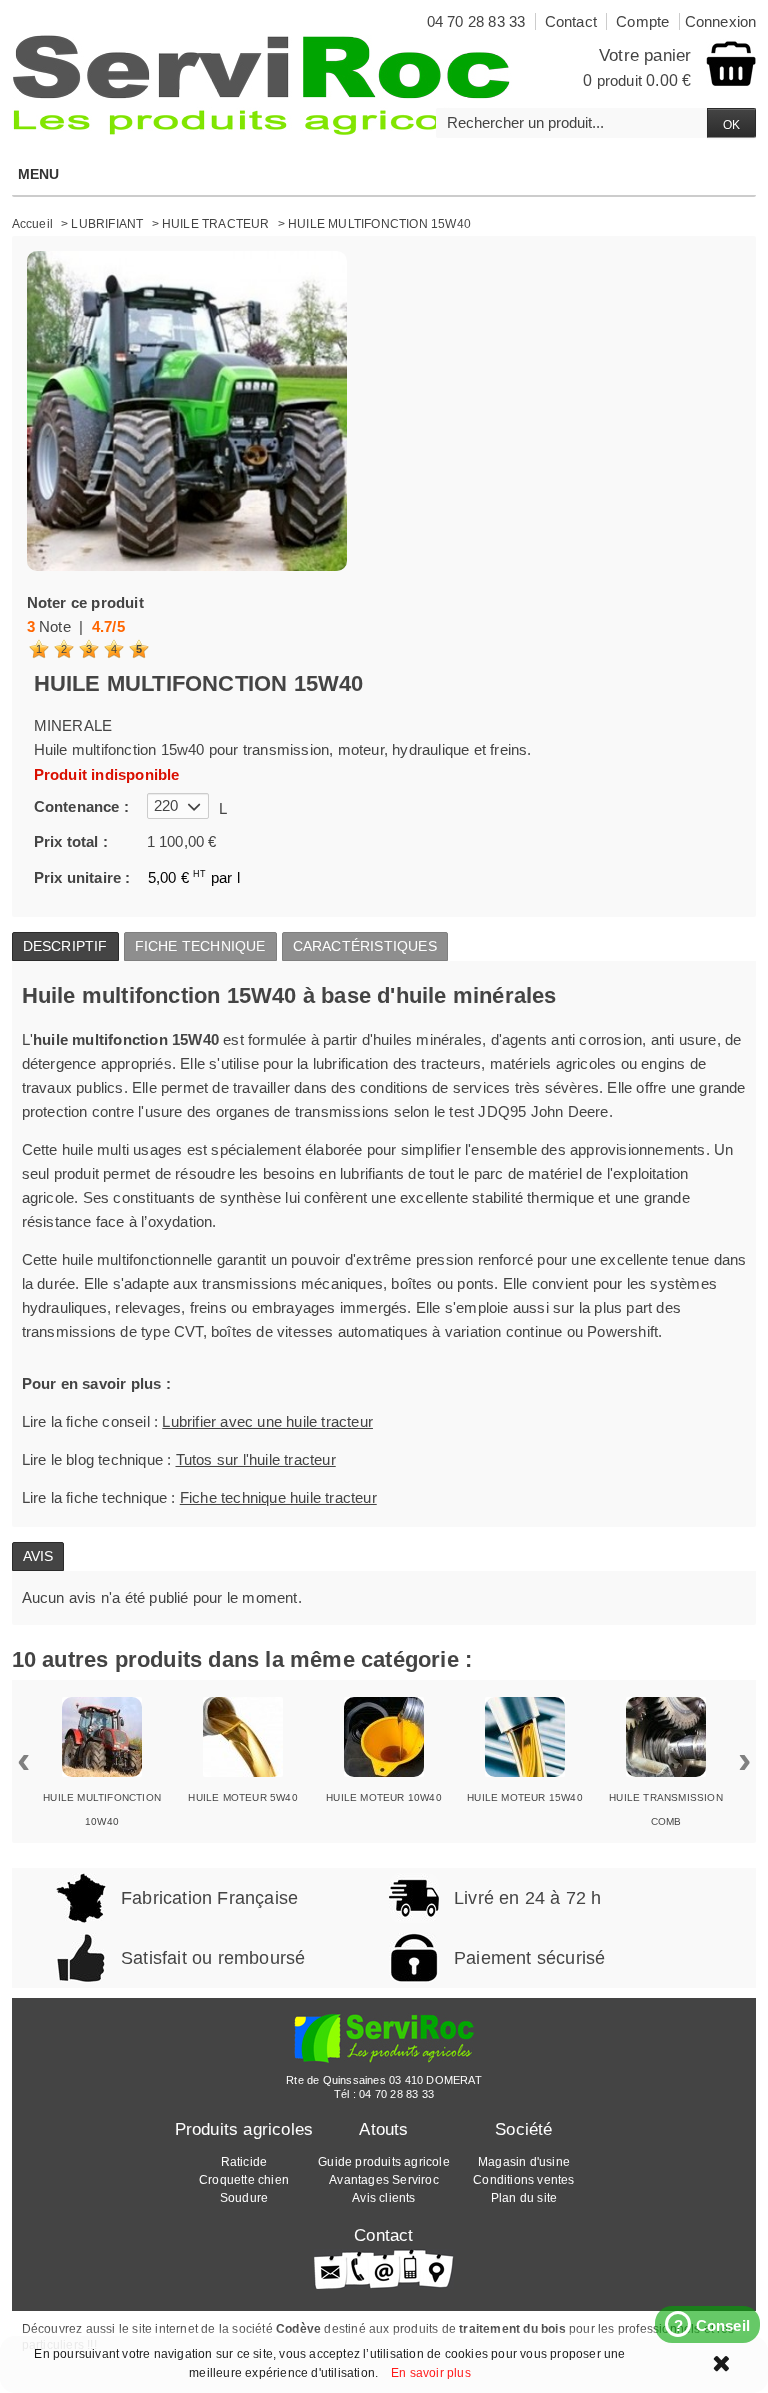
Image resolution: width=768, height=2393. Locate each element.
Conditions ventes (523, 2180)
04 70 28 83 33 (396, 2094)
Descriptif (65, 946)
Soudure (244, 2198)
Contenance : (81, 806)
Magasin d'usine (524, 2162)
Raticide (244, 2162)
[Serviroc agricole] (262, 85)
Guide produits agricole (384, 2162)
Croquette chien (244, 2180)
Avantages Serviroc (384, 2180)
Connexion (721, 21)
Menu (39, 174)
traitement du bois (512, 2329)
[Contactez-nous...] (384, 2269)
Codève (298, 2329)
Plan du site (524, 2198)
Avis (38, 1556)
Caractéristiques (365, 946)
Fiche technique (200, 946)
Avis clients (383, 2198)
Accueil (32, 224)
